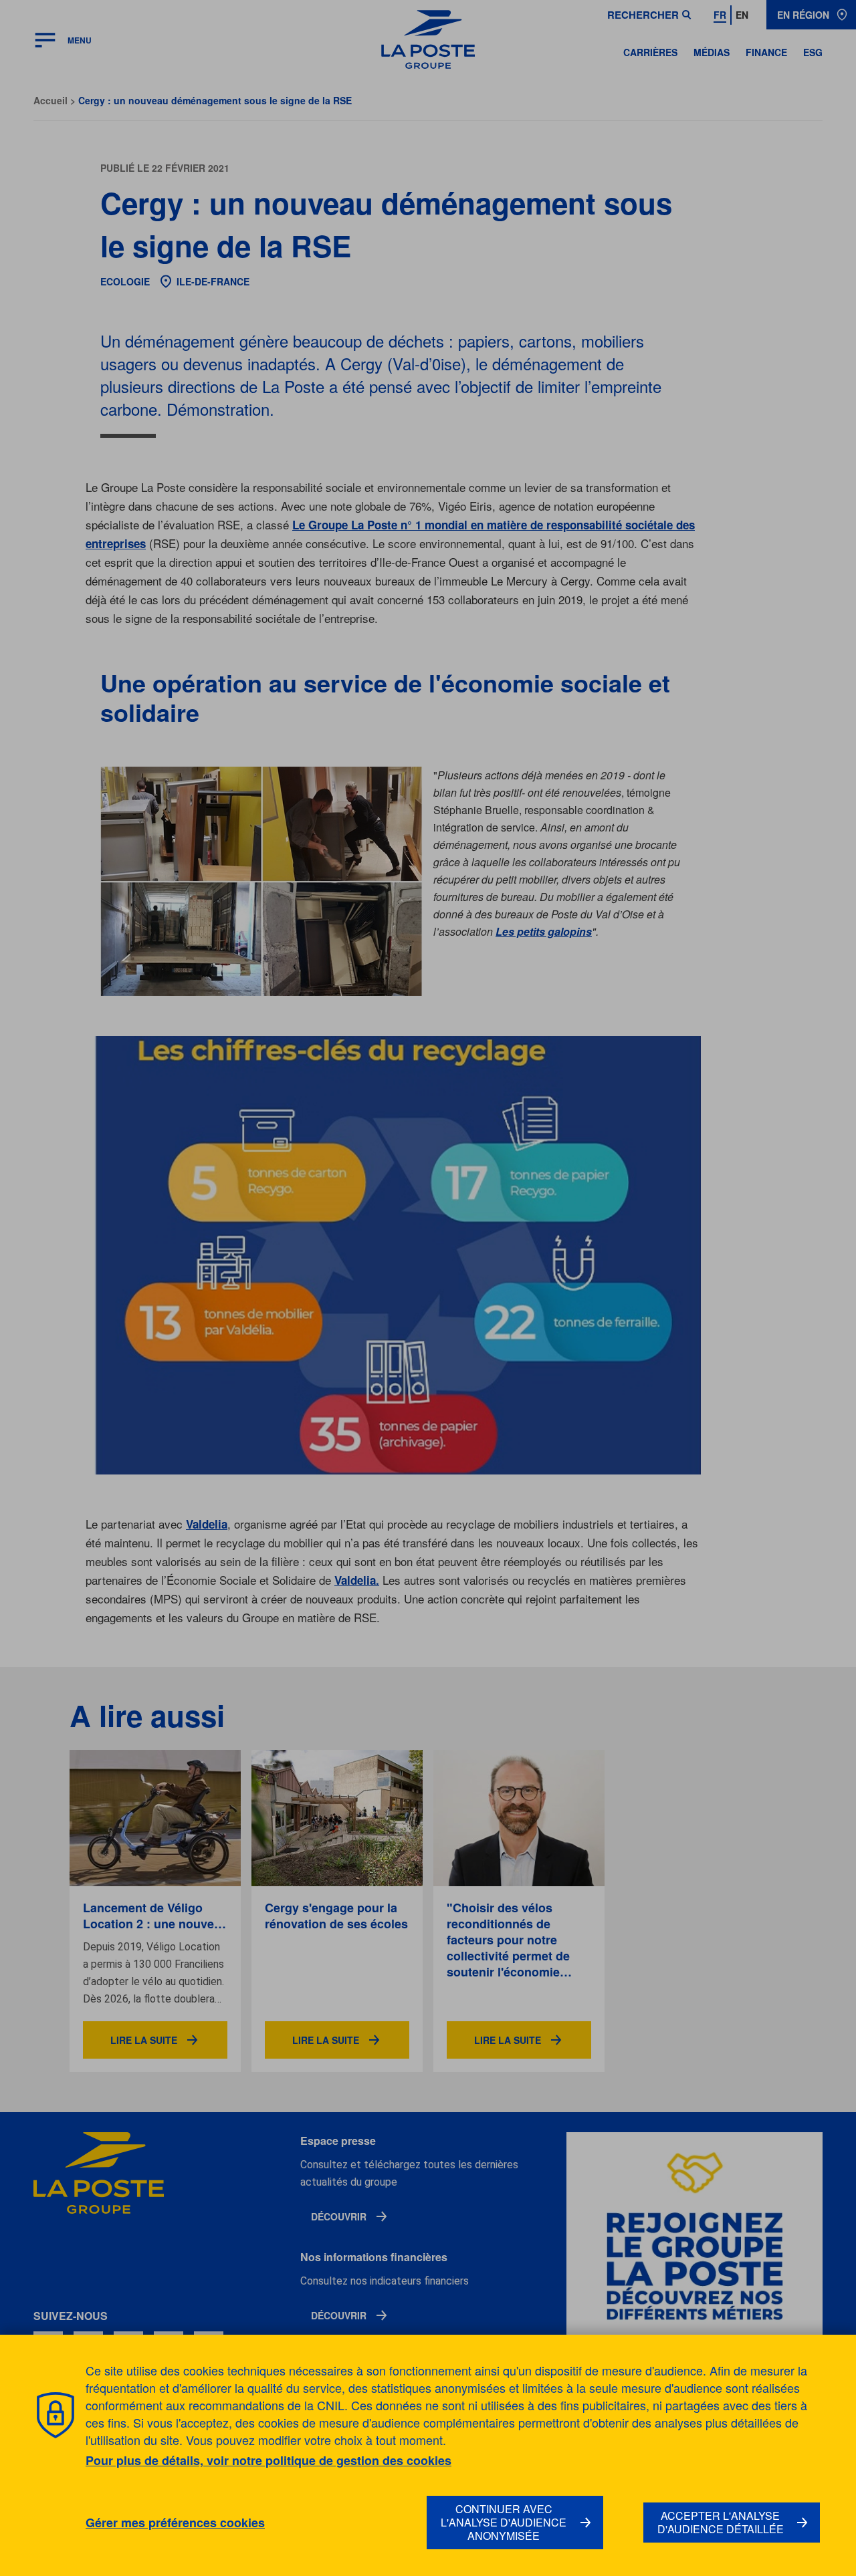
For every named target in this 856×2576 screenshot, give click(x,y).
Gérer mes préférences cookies (175, 2523)
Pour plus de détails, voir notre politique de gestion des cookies (269, 2460)
